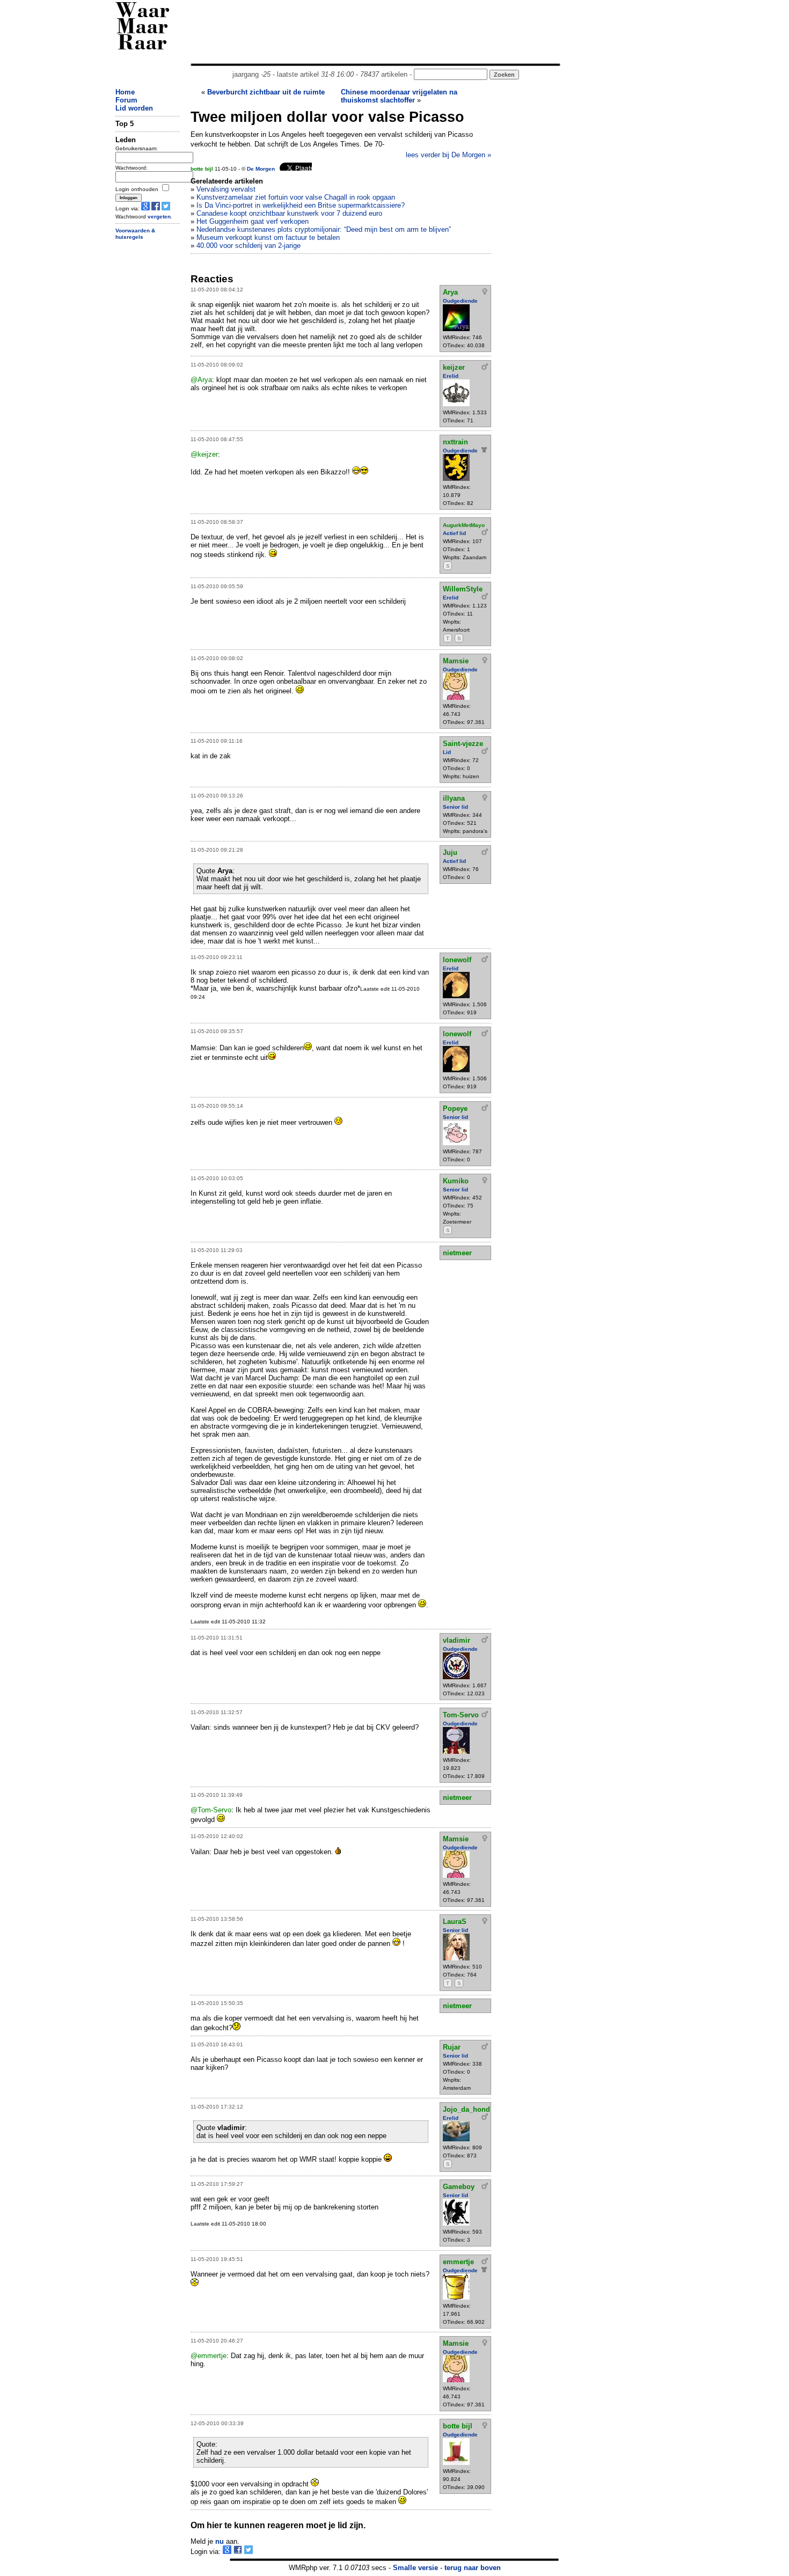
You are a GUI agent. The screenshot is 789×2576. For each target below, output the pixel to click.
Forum (126, 100)
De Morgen (261, 169)
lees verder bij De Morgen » (448, 155)
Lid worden (134, 108)
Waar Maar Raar (143, 28)
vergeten (159, 217)
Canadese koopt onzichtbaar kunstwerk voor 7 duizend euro (289, 213)
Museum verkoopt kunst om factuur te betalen (268, 237)
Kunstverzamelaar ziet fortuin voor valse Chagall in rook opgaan (296, 197)
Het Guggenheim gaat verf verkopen (253, 221)
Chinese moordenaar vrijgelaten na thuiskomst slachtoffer (399, 96)
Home (125, 92)
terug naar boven (473, 2568)
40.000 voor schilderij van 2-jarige (249, 246)
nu (220, 2541)
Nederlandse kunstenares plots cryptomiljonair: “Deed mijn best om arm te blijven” (324, 229)
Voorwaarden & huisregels (135, 234)
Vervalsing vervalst (226, 189)
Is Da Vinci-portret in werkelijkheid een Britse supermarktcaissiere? (301, 205)
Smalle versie (415, 2568)
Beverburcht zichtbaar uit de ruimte (266, 92)
